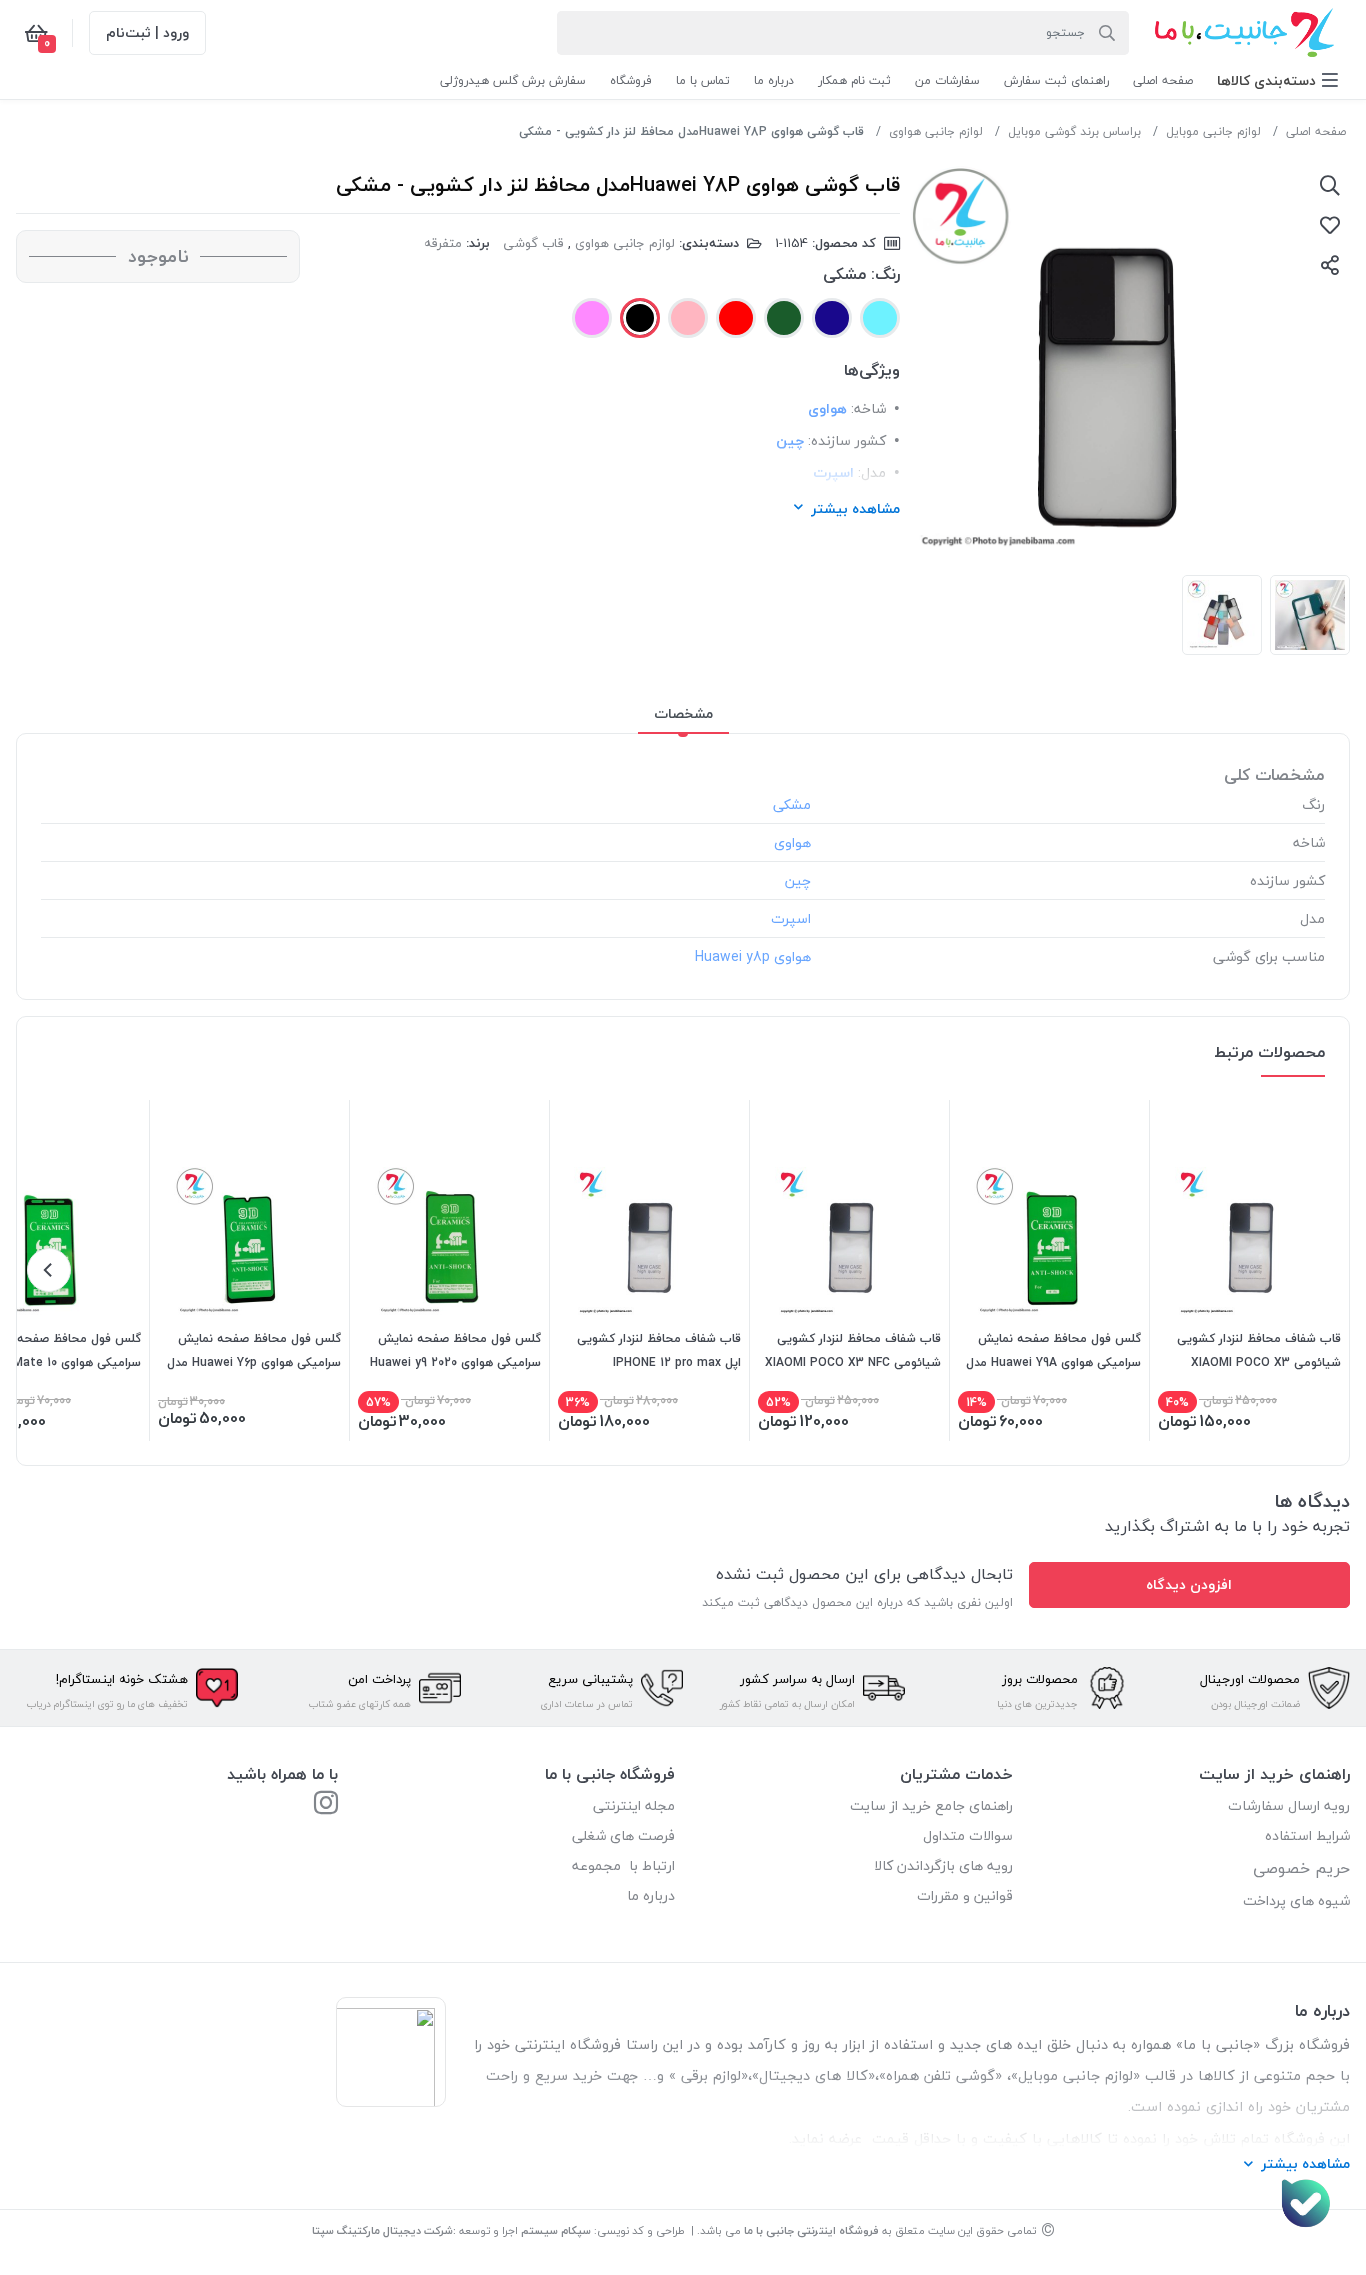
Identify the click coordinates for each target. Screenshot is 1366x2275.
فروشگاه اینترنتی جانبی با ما (811, 2230)
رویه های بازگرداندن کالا (943, 1865)
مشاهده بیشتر (855, 508)
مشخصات (683, 713)
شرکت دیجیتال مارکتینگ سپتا (382, 2230)
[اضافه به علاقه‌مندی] (1330, 225)
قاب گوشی (533, 243)
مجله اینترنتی (634, 1805)
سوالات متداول (968, 1835)
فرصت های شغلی (623, 1835)
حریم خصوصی (1301, 1868)
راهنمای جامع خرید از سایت (931, 1805)
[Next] (49, 1270)
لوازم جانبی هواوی (936, 131)
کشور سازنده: (847, 440)
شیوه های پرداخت (1296, 1900)
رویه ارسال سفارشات (1289, 1805)
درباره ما (651, 1895)
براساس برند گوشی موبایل (1074, 131)
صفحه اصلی (1316, 131)
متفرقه (443, 243)
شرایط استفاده (1305, 1835)
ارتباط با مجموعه (623, 1865)
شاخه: (868, 408)
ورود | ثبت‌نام (147, 32)
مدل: (872, 472)
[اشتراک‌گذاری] (1330, 265)
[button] (1277, 80)
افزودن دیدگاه (1189, 1584)
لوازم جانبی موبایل (1213, 131)
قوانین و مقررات (965, 1895)
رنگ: (885, 274)
